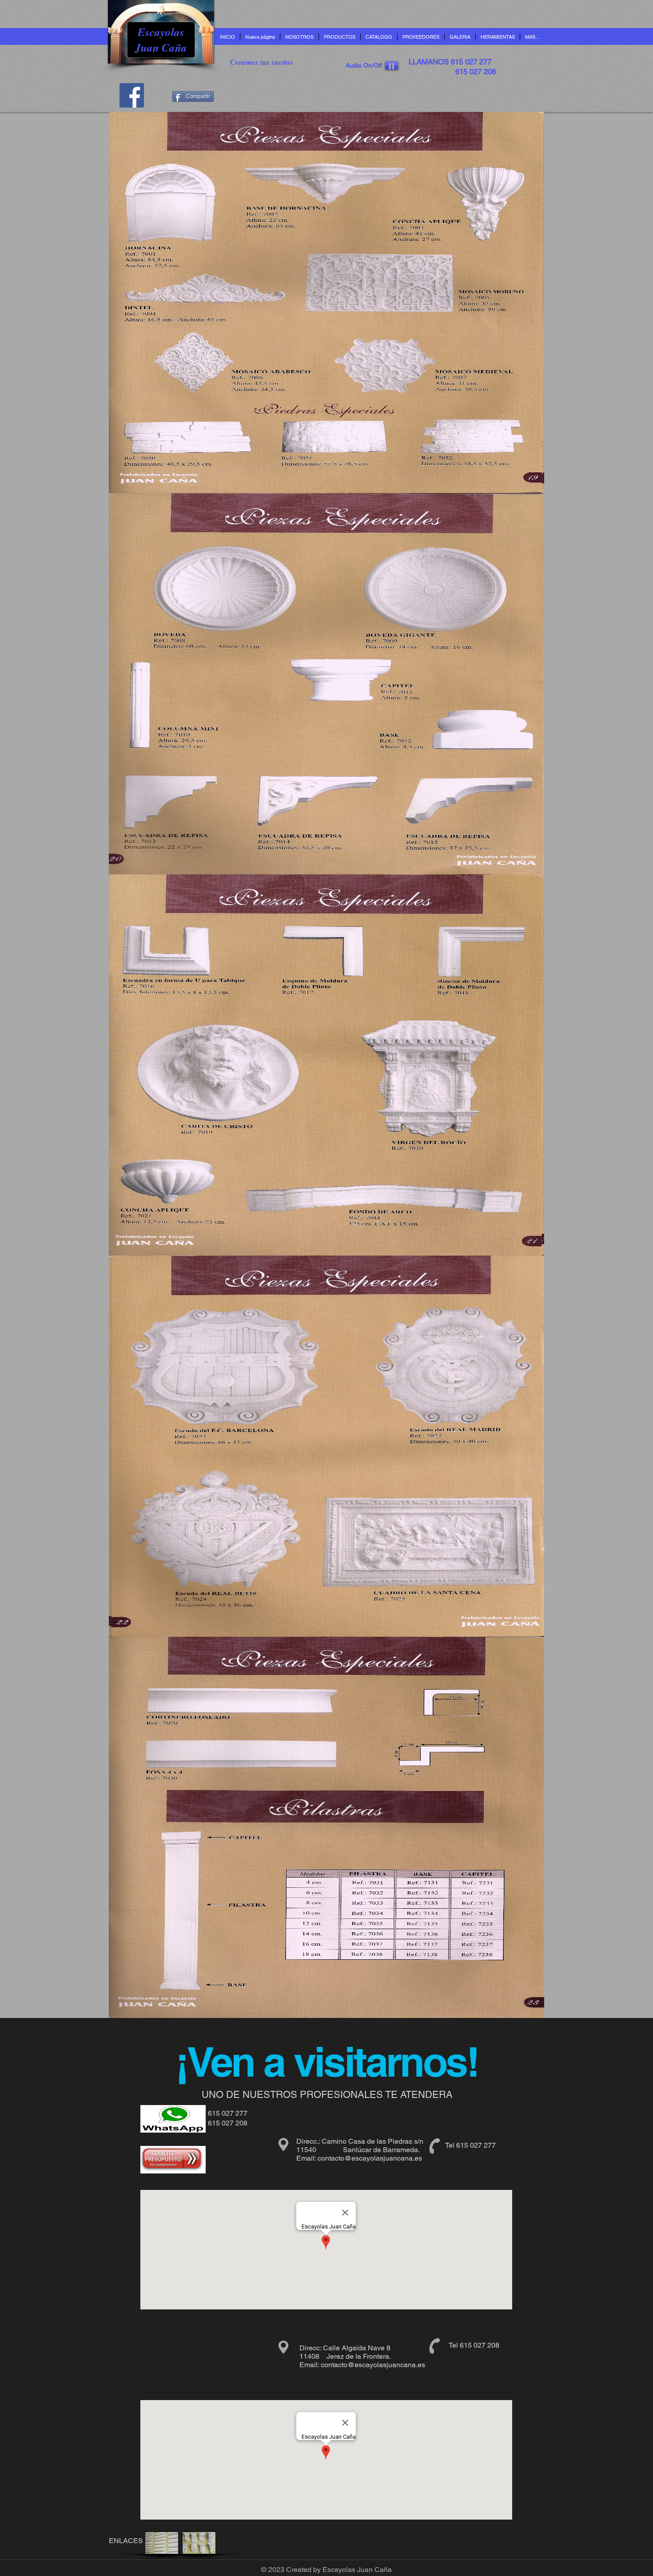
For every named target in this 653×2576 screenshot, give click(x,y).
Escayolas (161, 32)
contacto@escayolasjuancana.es (370, 2158)
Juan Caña (161, 47)
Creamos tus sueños (262, 62)
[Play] (392, 66)
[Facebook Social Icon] (132, 95)
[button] (339, 37)
